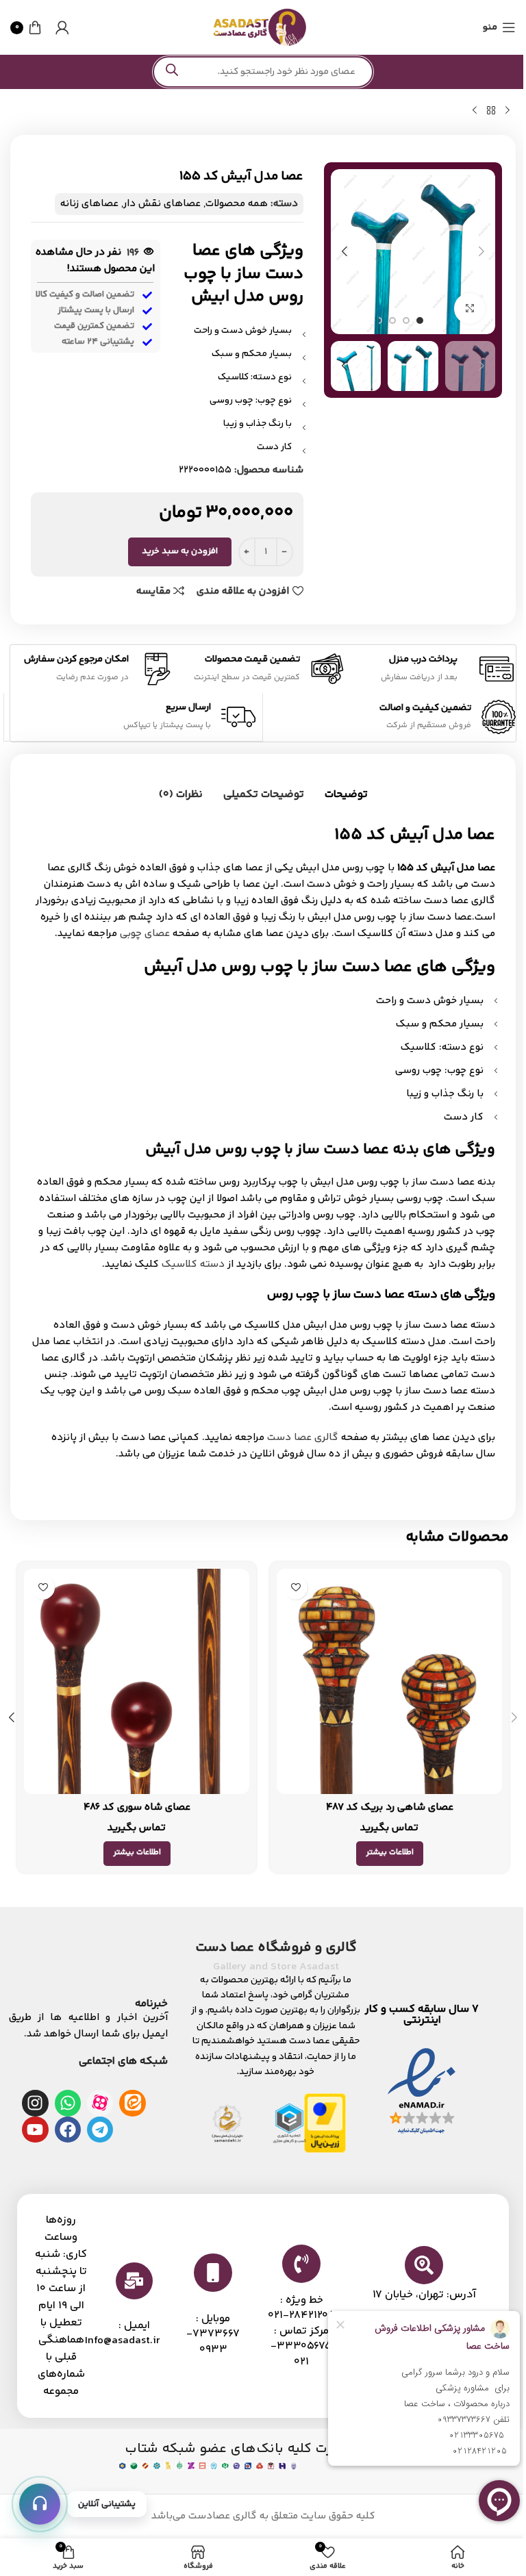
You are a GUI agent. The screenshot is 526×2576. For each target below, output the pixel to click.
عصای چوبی (145, 934)
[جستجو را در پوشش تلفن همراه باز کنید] (263, 72)
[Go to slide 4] (379, 320)
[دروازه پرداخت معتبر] (325, 2123)
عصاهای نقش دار (162, 204)
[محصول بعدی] (475, 111)
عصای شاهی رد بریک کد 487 (390, 1807)
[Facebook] (68, 2130)
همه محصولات (237, 204)
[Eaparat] (100, 2103)
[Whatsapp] (68, 2103)
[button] (481, 251)
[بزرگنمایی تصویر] (469, 308)
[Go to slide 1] (420, 320)
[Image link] (422, 2092)
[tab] (346, 796)
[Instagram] (35, 2103)
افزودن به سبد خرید (180, 551)
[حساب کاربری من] (62, 27)
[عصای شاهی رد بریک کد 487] (389, 1681)
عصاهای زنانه (89, 204)
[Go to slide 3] (392, 320)
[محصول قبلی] (508, 111)
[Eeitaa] (132, 2103)
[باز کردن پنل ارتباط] (40, 2504)
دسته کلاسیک (193, 1264)
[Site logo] (260, 27)
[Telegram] (100, 2130)
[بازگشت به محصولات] (491, 111)
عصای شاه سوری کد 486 (137, 1807)
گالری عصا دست (303, 1438)
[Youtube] (35, 2130)
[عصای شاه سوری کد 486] (137, 1681)
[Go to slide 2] (406, 320)
